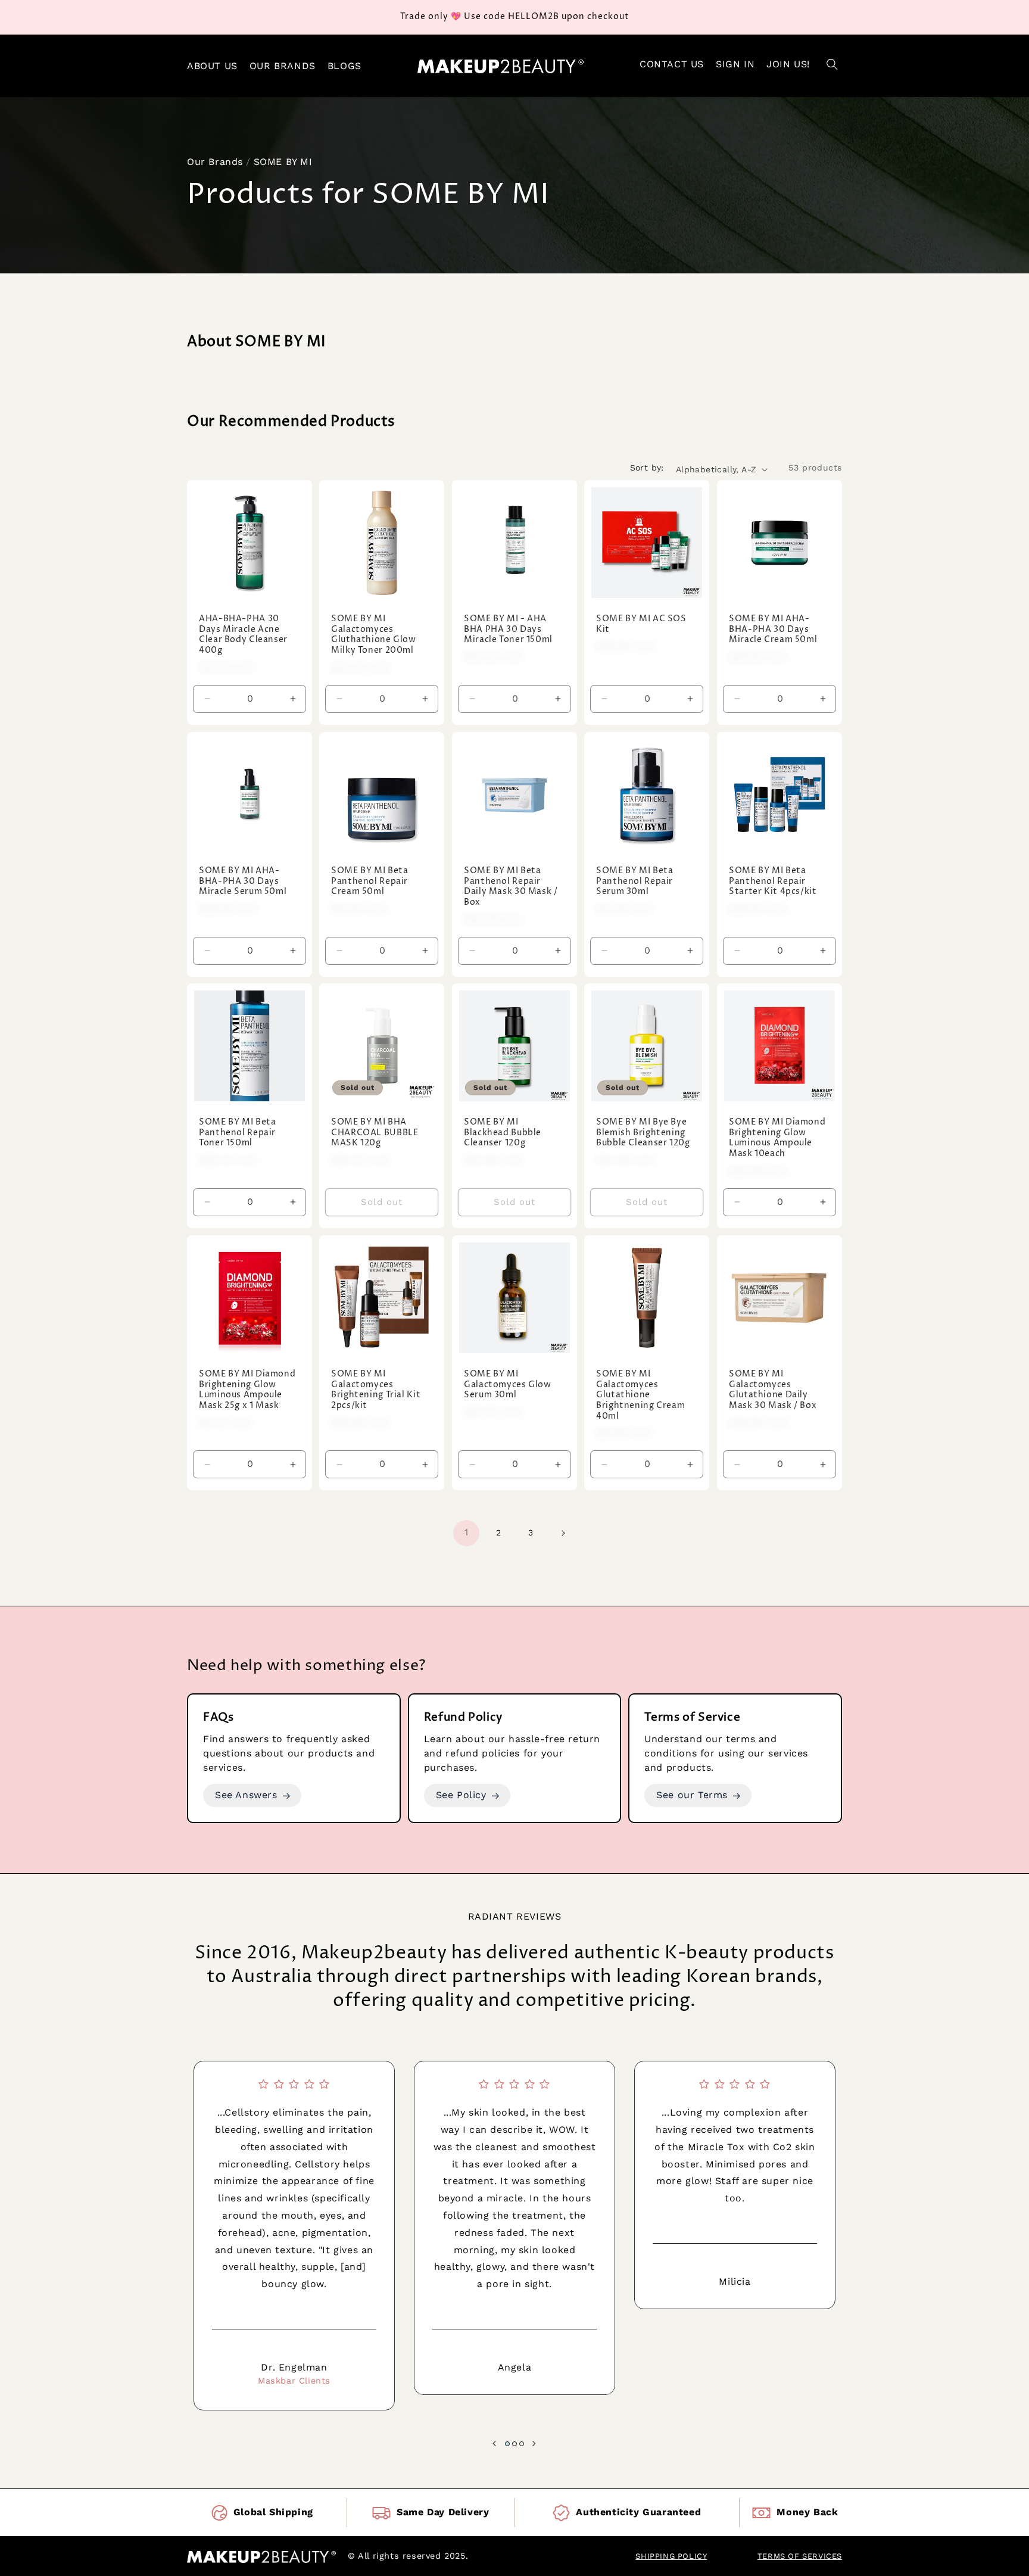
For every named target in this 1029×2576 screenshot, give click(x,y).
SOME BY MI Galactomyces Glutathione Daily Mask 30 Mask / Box (773, 1390)
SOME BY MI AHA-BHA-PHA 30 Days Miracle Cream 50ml (773, 630)
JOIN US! (788, 64)
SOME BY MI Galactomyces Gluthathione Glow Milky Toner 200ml (374, 636)
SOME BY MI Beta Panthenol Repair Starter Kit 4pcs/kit (773, 881)
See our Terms (692, 1795)
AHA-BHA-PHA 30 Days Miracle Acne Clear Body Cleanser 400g (243, 636)
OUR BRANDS (283, 66)
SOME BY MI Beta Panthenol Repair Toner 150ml (237, 1133)
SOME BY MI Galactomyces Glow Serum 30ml (508, 1385)
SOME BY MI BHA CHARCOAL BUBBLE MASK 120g (375, 1133)
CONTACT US (672, 64)
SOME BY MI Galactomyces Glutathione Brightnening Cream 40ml (640, 1395)
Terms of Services (800, 2556)
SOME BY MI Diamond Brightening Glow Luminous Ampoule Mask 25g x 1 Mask (247, 1390)
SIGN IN (735, 64)
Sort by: (647, 468)
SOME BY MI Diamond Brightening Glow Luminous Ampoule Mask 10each (777, 1139)
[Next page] (563, 1533)
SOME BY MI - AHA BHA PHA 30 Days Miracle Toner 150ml (508, 630)
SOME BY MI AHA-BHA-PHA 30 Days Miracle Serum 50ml (243, 881)
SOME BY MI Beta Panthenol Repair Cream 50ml (369, 881)
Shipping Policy (671, 2556)
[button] (832, 66)
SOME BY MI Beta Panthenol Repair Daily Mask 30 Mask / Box (511, 887)
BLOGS (344, 66)
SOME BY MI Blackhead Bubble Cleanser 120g (503, 1133)
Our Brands (215, 162)
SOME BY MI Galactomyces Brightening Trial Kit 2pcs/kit (376, 1390)
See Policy (461, 1795)
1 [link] (467, 1533)
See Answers (246, 1795)
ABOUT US (212, 66)
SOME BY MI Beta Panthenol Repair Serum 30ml (634, 881)
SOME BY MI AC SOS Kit (641, 625)
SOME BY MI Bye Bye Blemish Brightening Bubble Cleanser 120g (643, 1133)
